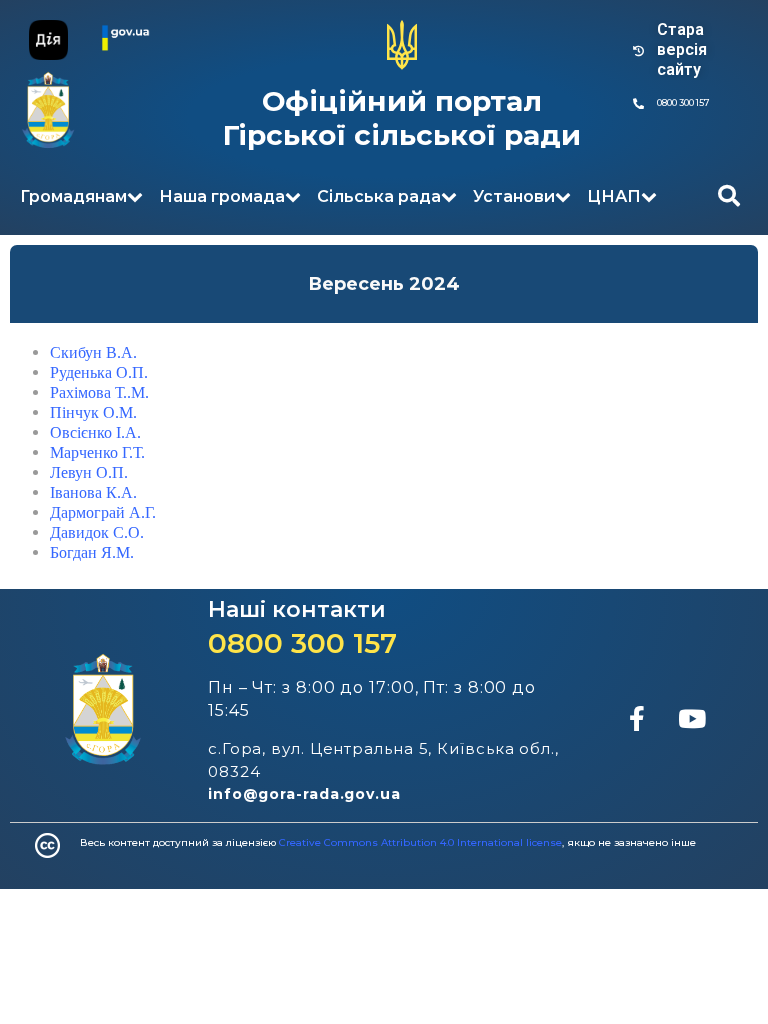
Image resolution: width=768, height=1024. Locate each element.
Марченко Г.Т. (97, 452)
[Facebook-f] (637, 718)
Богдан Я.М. (92, 552)
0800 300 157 (302, 643)
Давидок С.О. (97, 532)
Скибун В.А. (93, 352)
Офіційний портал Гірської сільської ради (402, 118)
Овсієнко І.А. (95, 432)
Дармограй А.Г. (103, 512)
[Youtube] (692, 718)
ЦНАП (614, 196)
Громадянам (73, 196)
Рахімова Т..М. (99, 392)
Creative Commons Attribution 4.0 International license (420, 842)
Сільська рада (379, 196)
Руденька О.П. (99, 372)
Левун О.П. (89, 472)
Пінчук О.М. (93, 412)
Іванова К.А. (93, 492)
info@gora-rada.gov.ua (304, 794)
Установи (514, 196)
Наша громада (222, 196)
